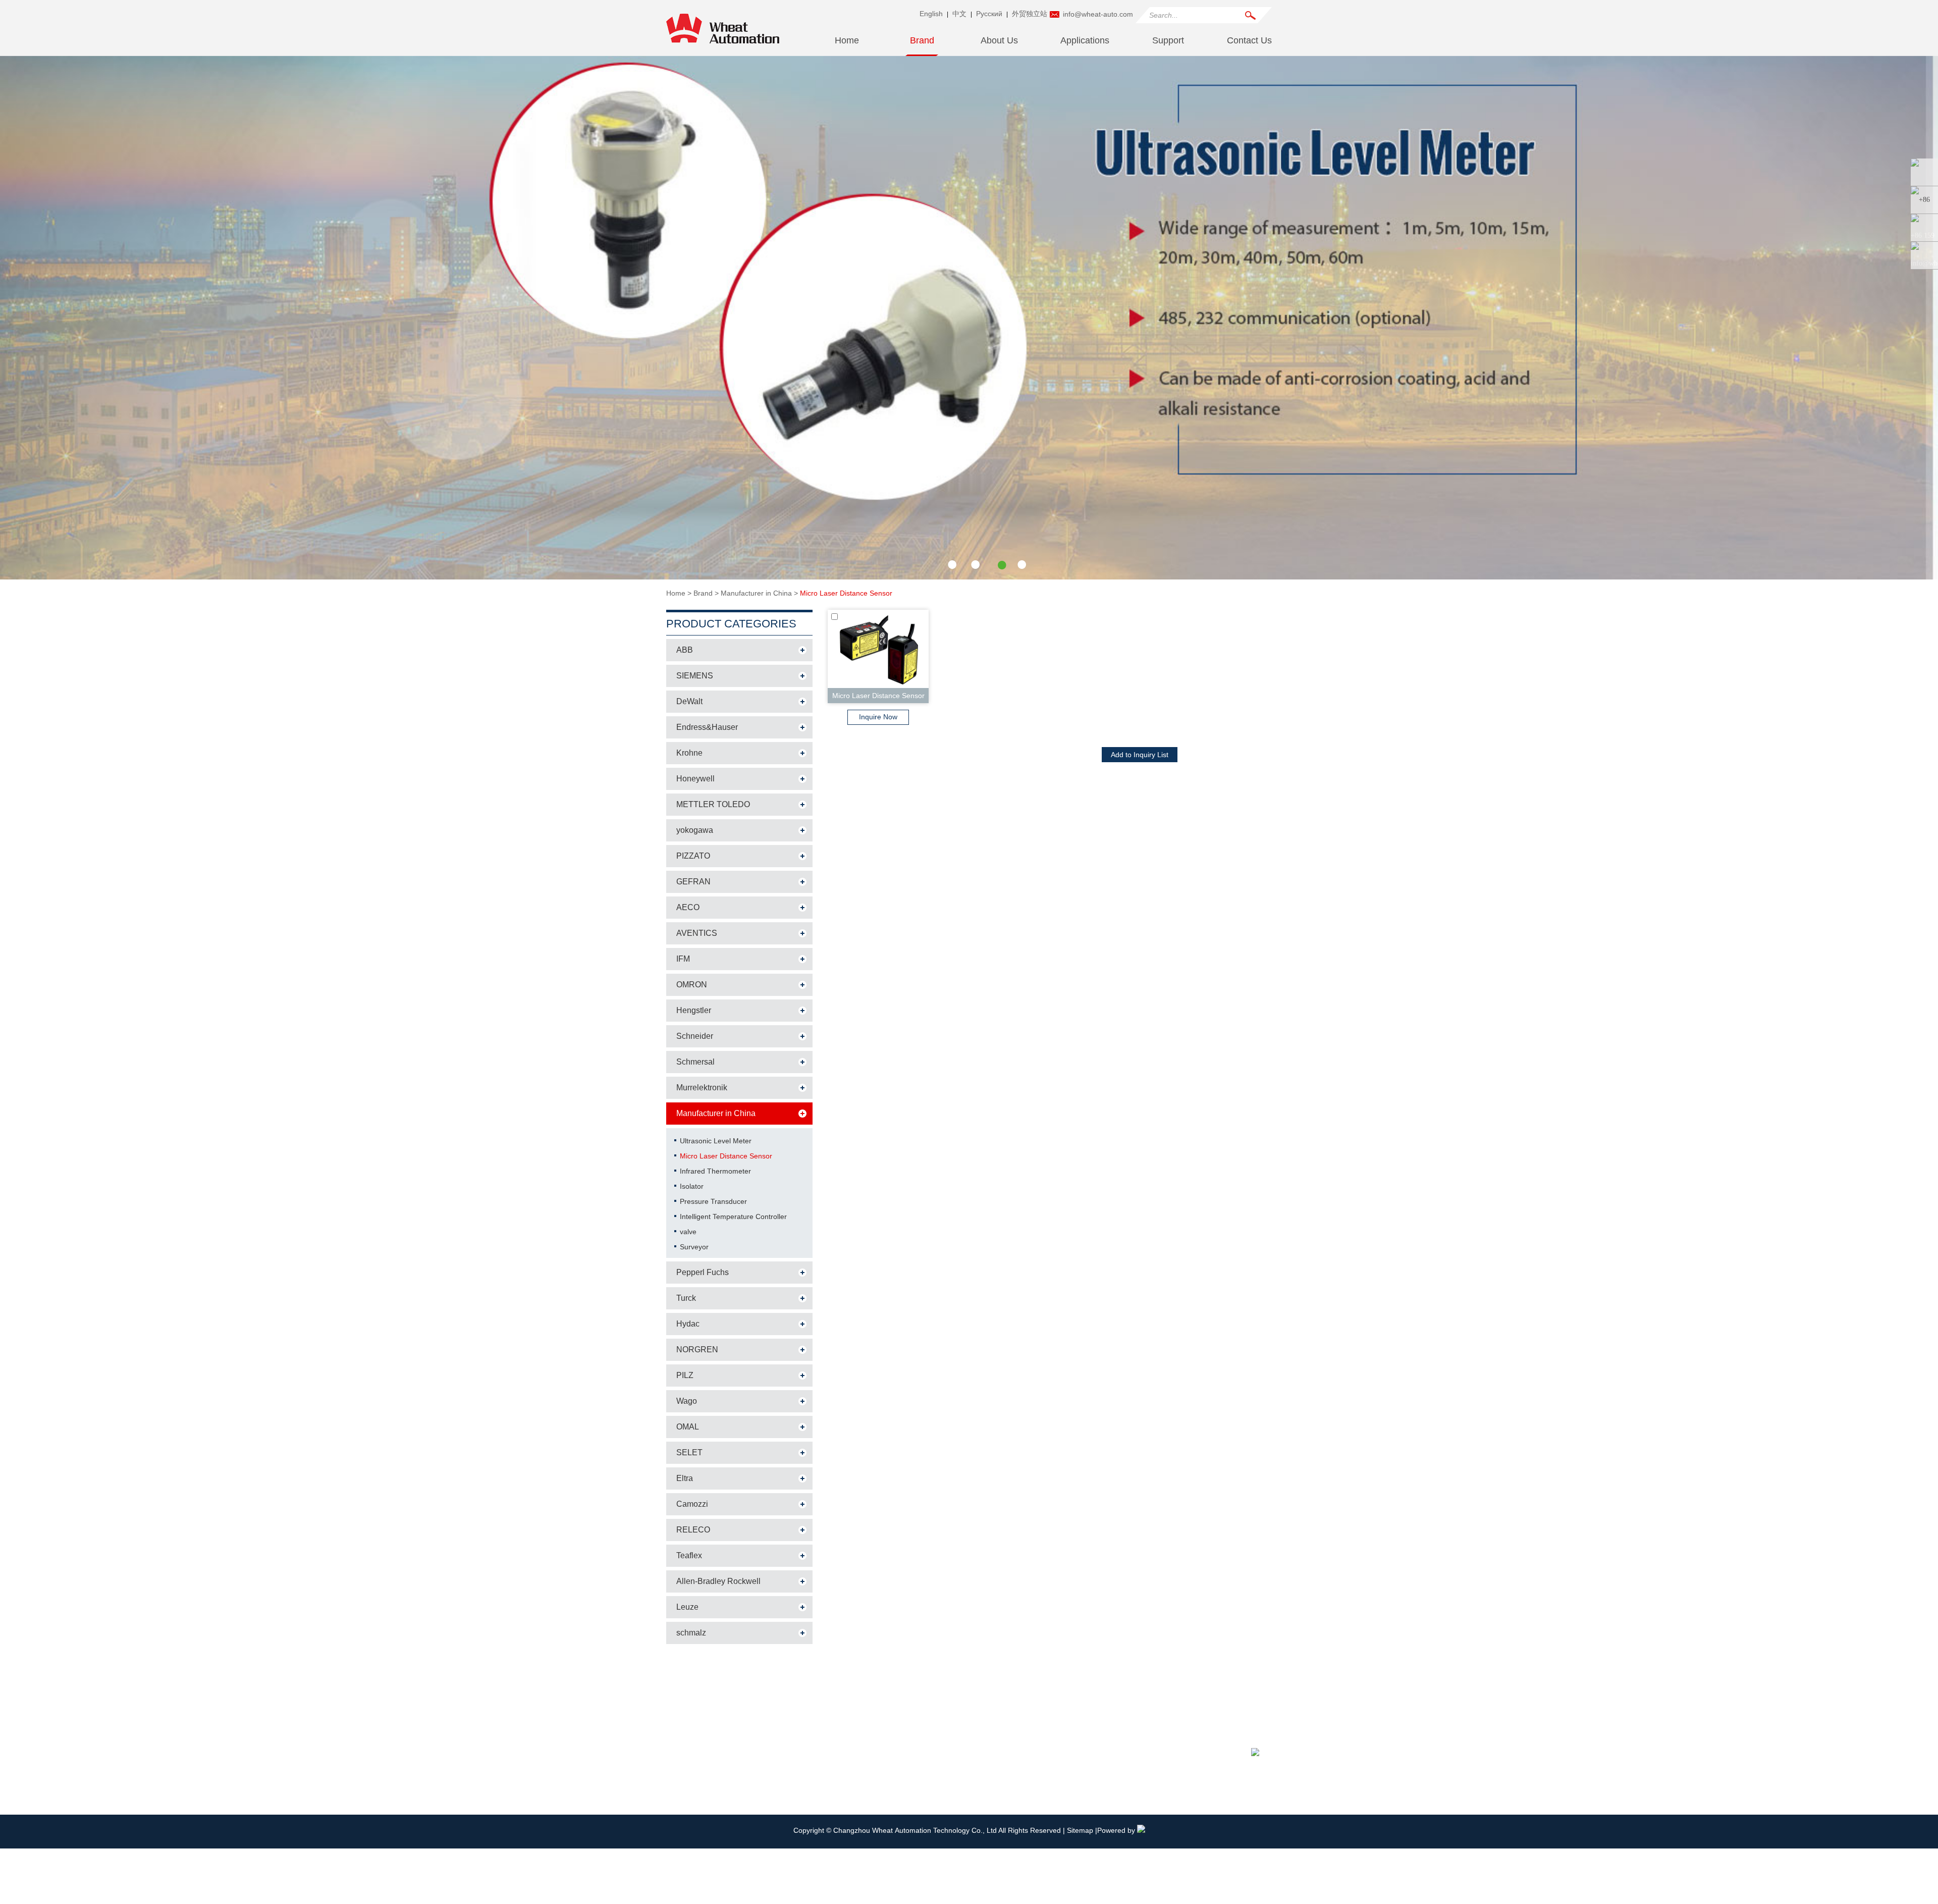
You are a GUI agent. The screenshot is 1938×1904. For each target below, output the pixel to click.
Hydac (688, 1324)
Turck (686, 1298)
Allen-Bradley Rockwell (718, 1581)
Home (847, 40)
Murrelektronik (702, 1088)
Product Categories (731, 624)
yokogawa (695, 830)
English (931, 14)
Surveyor (694, 1247)
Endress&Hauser (707, 727)
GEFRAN (693, 882)
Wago (687, 1401)
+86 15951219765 (1069, 1749)
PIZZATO (693, 856)
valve (688, 1232)
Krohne (689, 753)
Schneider (695, 1036)
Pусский (989, 14)
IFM (683, 959)
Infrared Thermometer (715, 1171)
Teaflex (689, 1555)
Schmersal (695, 1062)
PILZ (685, 1375)
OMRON (692, 985)
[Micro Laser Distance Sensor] (969, 577)
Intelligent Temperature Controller (733, 1217)
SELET (689, 1452)
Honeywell (695, 779)
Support (1168, 40)
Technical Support (883, 1749)
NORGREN (697, 1350)
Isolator (692, 1186)
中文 (959, 14)
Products (686, 1697)
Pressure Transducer (713, 1201)
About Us (999, 40)
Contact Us (1249, 40)
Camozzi (692, 1504)
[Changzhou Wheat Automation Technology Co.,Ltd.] (723, 48)
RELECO (693, 1530)
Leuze (687, 1607)
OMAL (688, 1427)
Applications (1085, 40)
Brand (922, 40)
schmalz (691, 1633)
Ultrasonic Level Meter (716, 1141)
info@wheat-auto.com (1098, 14)
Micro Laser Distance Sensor (846, 593)
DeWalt (689, 701)
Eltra (685, 1478)
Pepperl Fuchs (703, 1272)
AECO (688, 907)
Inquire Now (878, 717)
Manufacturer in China (756, 593)
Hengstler (694, 1010)
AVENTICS (697, 933)
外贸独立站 (1030, 14)
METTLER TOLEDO (713, 804)
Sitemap (1081, 1830)
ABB (685, 650)
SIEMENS (695, 676)
